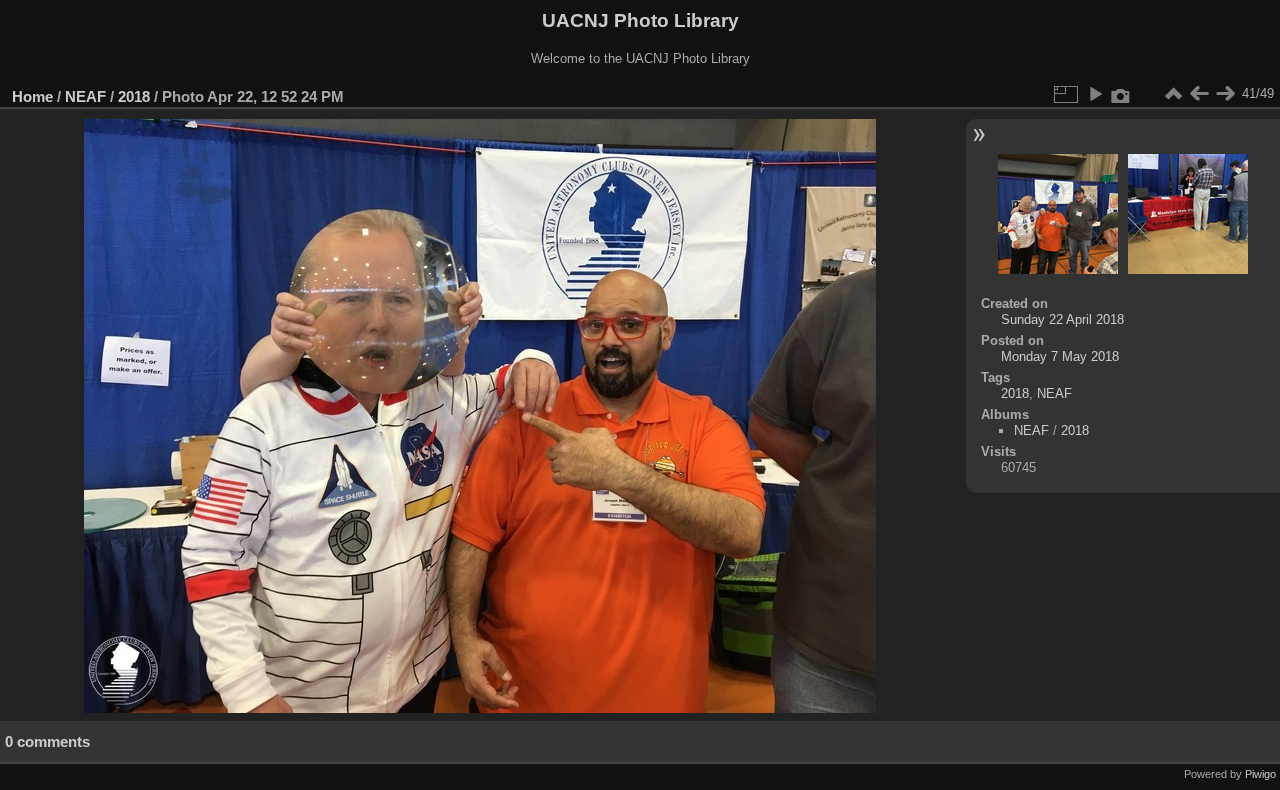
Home (32, 96)
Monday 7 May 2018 (1060, 356)
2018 (134, 96)
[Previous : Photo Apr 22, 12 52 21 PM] (1199, 94)
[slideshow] (1095, 94)
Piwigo (1260, 774)
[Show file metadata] (1121, 94)
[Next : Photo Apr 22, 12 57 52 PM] (1225, 94)
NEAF (85, 96)
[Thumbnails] (1173, 94)
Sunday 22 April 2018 (1062, 319)
